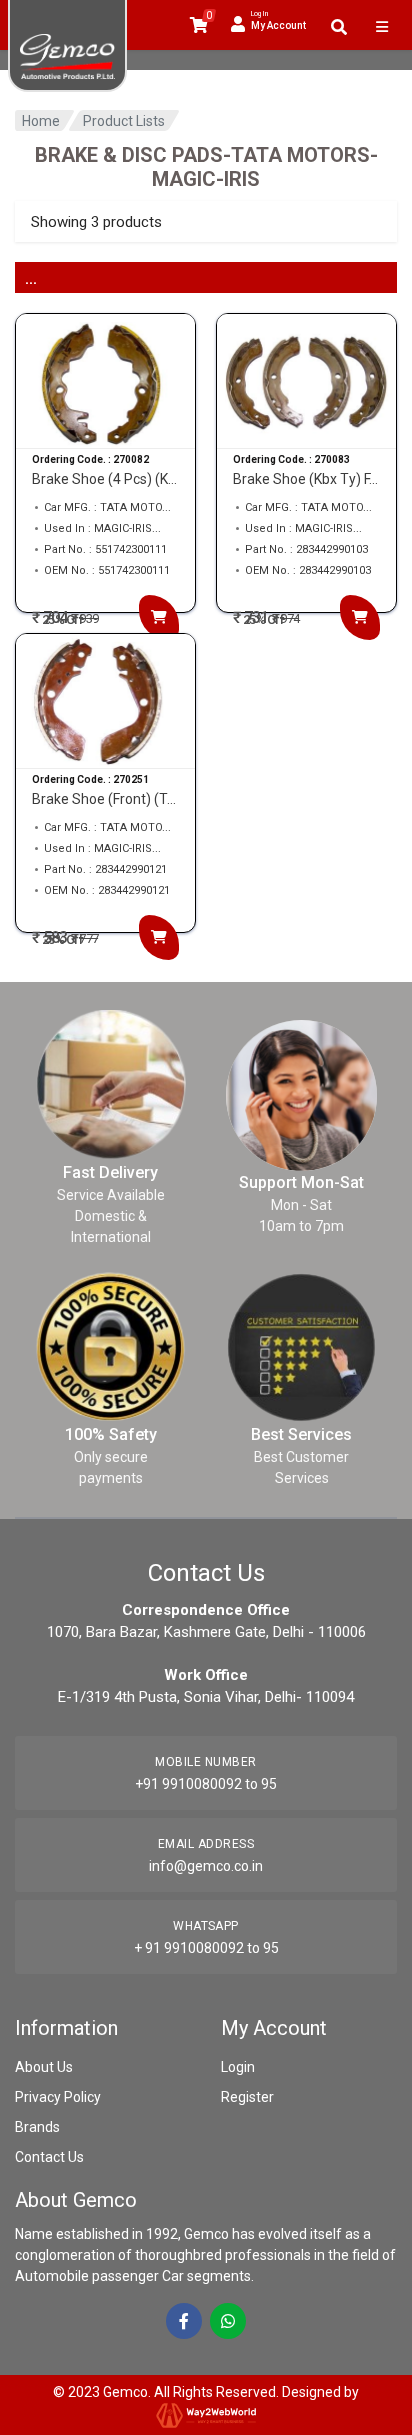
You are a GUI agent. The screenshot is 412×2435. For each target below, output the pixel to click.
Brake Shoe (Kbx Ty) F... (305, 479)
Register (247, 2097)
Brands (37, 2127)
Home (41, 121)
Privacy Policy (58, 2097)
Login (238, 2067)
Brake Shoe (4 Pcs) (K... (104, 479)
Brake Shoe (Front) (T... (104, 799)
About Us (44, 2067)
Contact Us (49, 2157)
